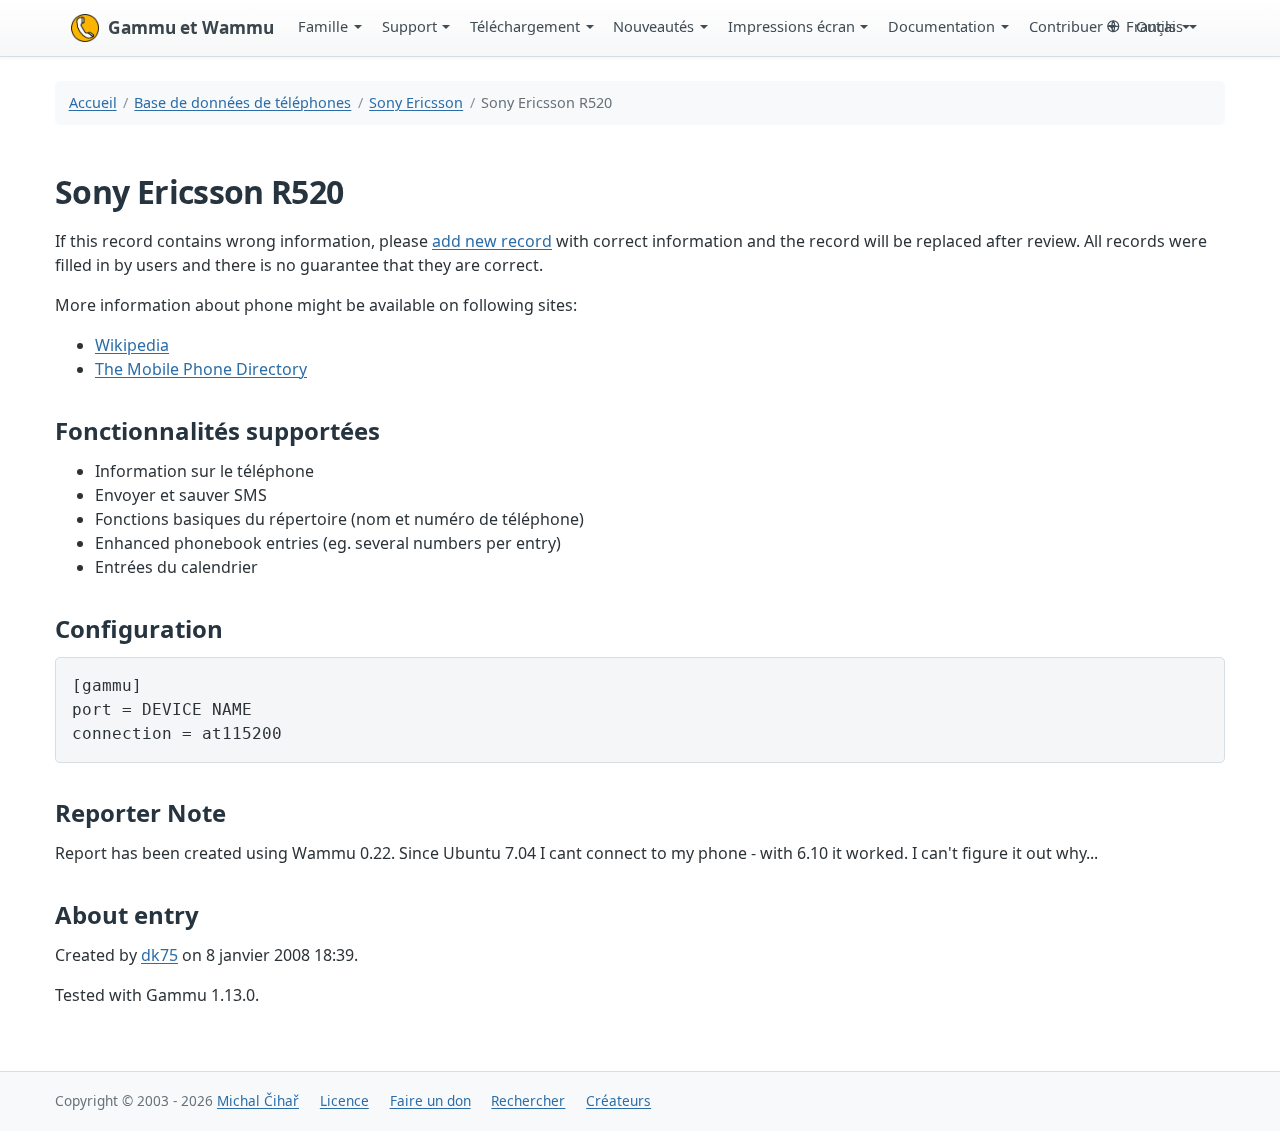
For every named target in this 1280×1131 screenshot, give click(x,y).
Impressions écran (791, 26)
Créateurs (618, 1100)
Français (1154, 26)
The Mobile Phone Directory (201, 369)
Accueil (93, 102)
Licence (344, 1100)
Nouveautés (653, 26)
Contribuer (1066, 26)
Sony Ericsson (416, 102)
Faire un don (430, 1100)
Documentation (941, 26)
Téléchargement (525, 26)
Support (409, 26)
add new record (492, 241)
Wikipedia (132, 345)
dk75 (159, 955)
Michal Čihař (258, 1100)
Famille (323, 26)
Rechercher (528, 1100)
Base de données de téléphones (242, 102)
